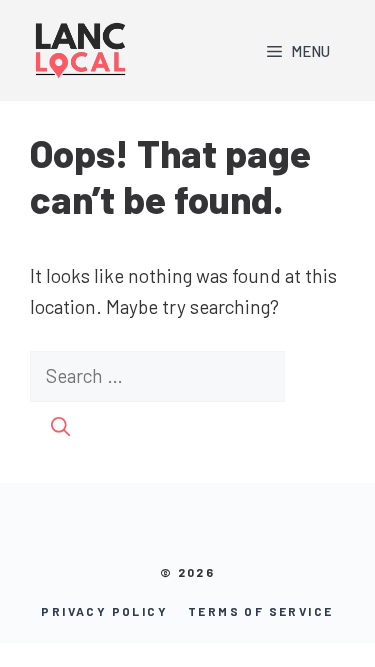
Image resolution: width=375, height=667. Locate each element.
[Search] (60, 427)
